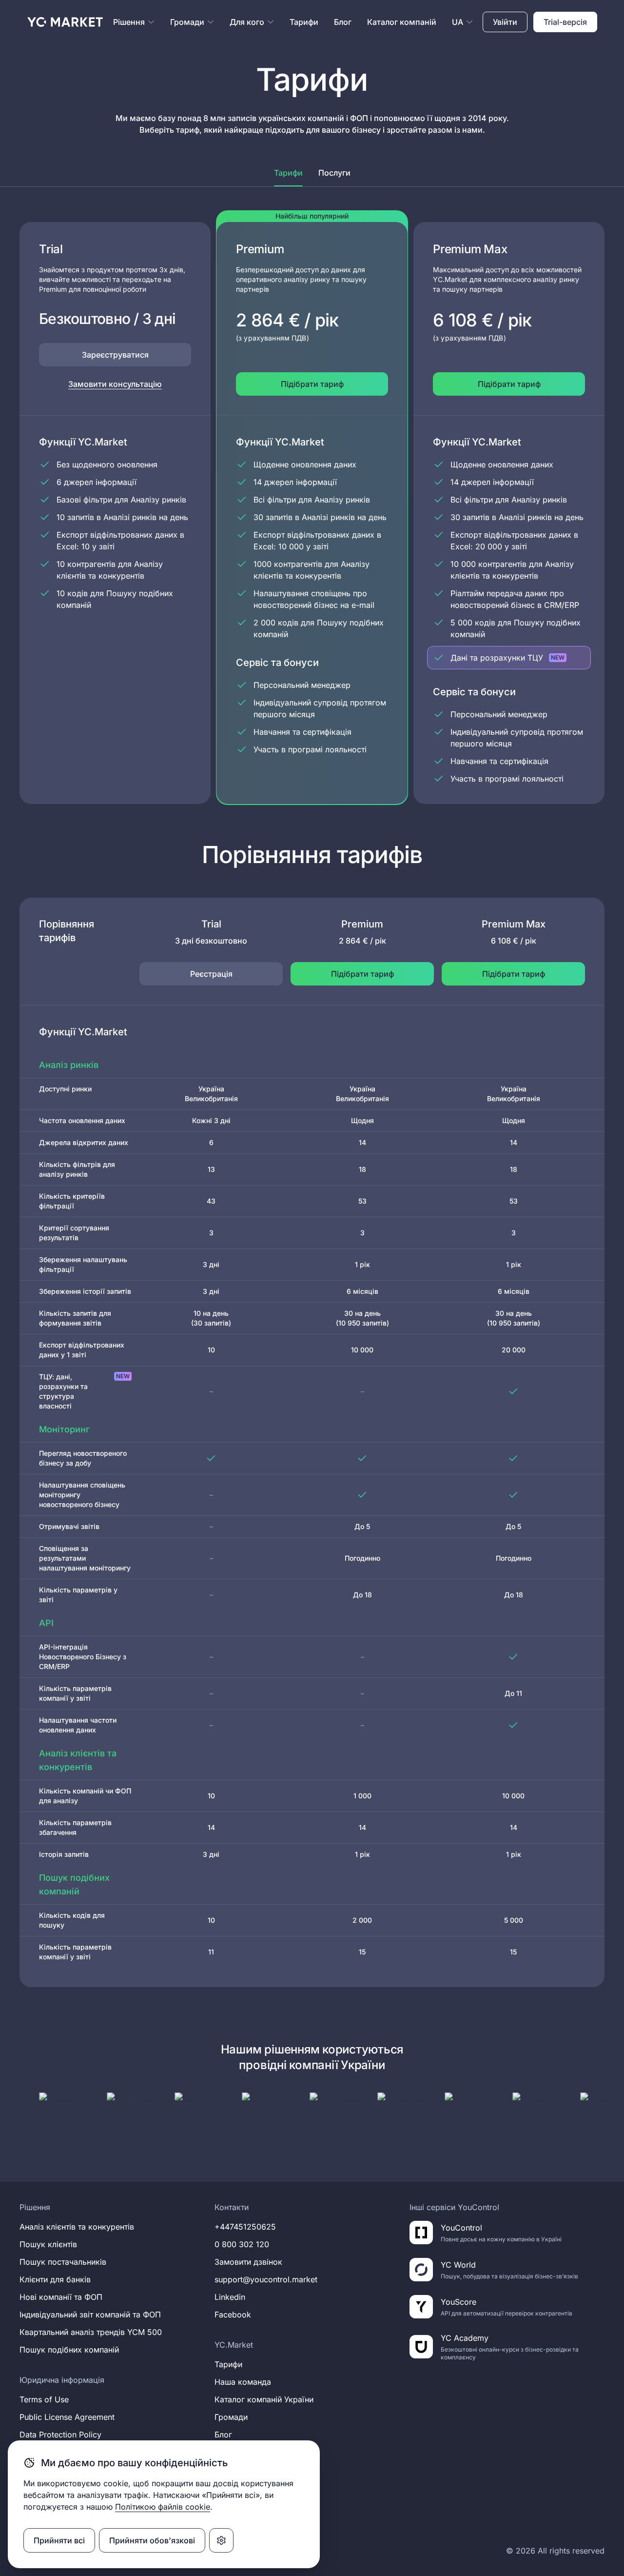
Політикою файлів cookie (163, 2507)
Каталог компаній (402, 22)
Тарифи (304, 22)
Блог (343, 22)
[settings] (221, 2540)
